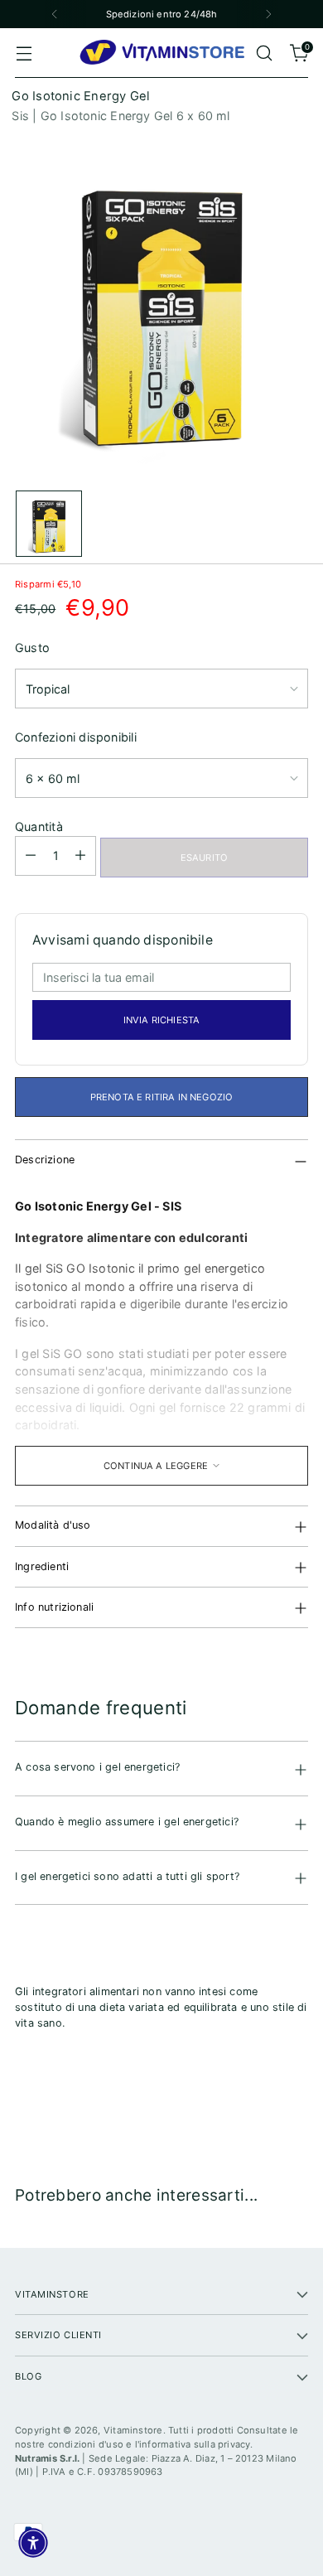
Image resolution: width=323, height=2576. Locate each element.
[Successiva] (268, 14)
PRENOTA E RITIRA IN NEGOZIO (162, 1097)
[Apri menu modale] (24, 53)
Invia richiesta (162, 1020)
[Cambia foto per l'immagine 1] (49, 524)
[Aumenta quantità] (80, 856)
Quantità (39, 826)
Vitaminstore (133, 2430)
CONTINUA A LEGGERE (156, 1466)
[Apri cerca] (264, 53)
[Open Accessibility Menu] (33, 2543)
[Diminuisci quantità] (31, 856)
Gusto (32, 648)
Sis (20, 116)
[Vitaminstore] (161, 53)
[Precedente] (55, 14)
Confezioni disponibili (76, 737)
